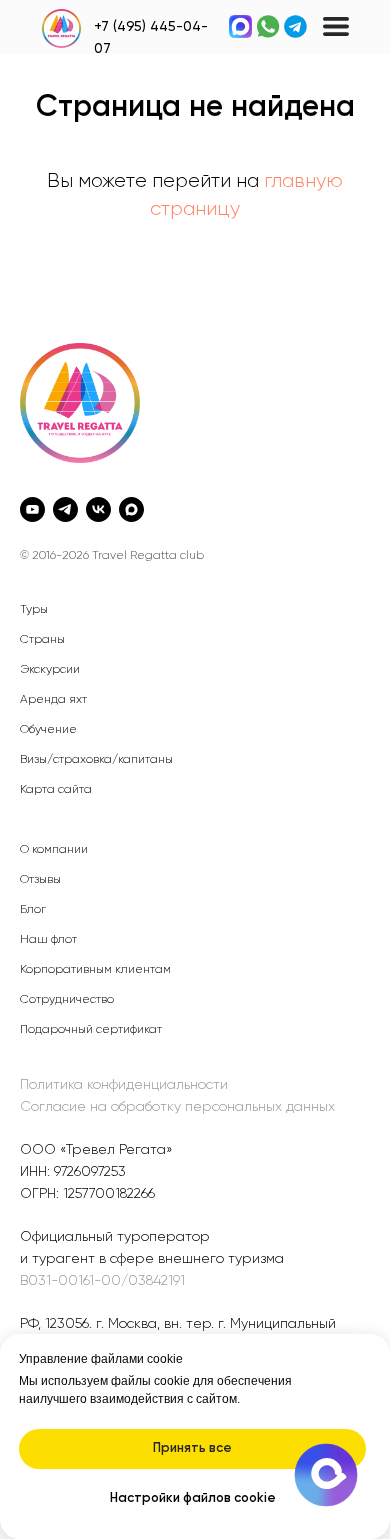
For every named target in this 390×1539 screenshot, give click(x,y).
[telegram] (65, 509)
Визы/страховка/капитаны (96, 760)
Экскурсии (50, 670)
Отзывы (40, 880)
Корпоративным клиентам (95, 970)
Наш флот (48, 940)
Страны (42, 640)
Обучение (48, 730)
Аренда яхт (53, 700)
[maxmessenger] (131, 509)
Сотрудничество (67, 1000)
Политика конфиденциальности (124, 1085)
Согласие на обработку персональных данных (177, 1107)
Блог (33, 910)
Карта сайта (56, 790)
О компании (54, 850)
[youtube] (32, 509)
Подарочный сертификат (91, 1030)
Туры (34, 610)
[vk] (98, 509)
